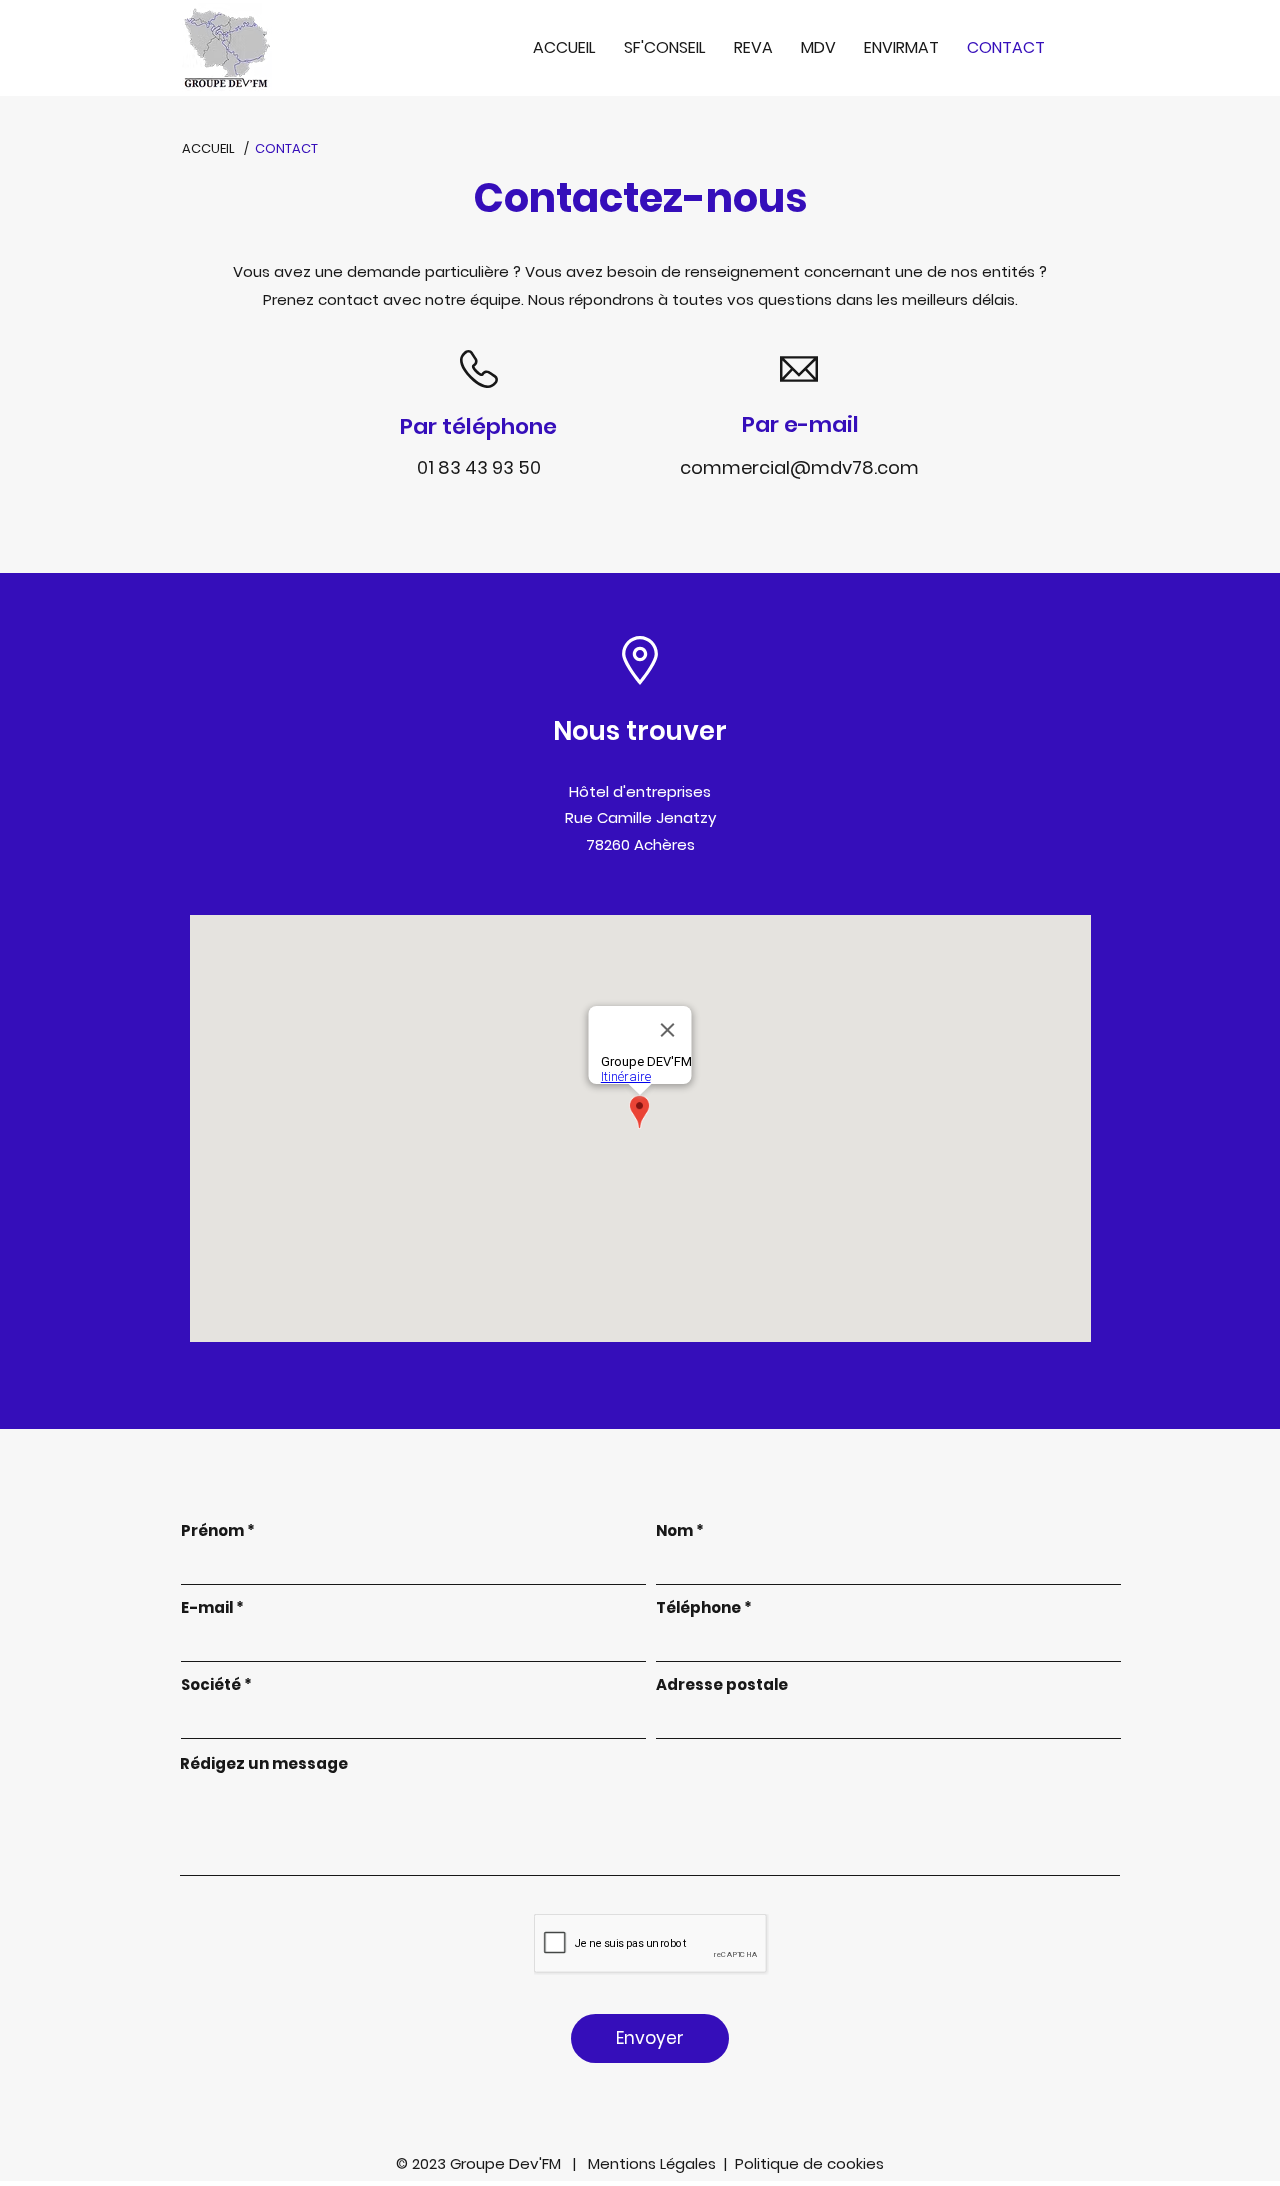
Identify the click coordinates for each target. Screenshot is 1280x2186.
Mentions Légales (656, 2163)
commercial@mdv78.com (799, 467)
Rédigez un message (264, 1763)
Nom (674, 1530)
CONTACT (286, 148)
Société (211, 1684)
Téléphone (698, 1607)
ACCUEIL (208, 148)
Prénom (212, 1530)
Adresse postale (722, 1684)
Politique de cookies (809, 2163)
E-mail (207, 1607)
